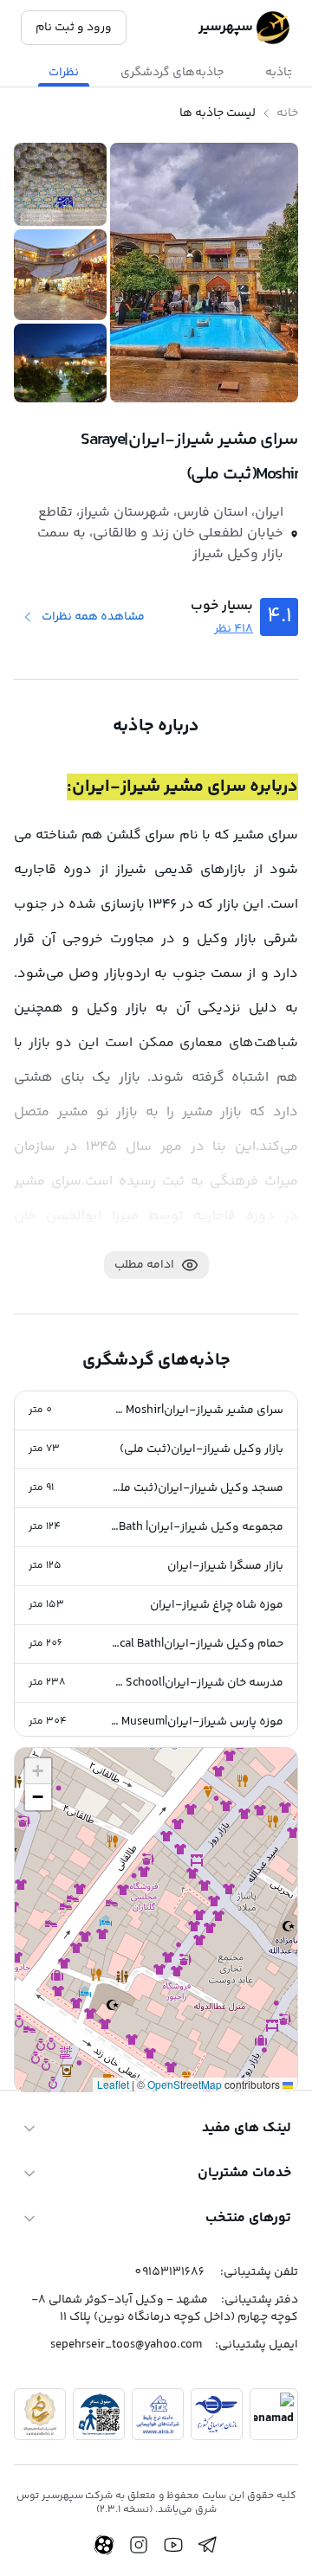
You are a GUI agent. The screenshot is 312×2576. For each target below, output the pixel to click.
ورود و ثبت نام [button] (74, 28)
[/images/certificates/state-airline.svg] (217, 2414)
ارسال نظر (61, 2008)
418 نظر (234, 629)
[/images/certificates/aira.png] (158, 2414)
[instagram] (139, 2545)
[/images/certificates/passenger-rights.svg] (99, 2414)
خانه (287, 113)
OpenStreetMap (185, 2084)
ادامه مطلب (144, 1265)
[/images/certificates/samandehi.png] (40, 2414)
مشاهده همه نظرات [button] (93, 617)
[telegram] (208, 2545)
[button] (156, 1411)
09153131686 (169, 2272)
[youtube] (173, 2545)
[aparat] (104, 2545)
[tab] (172, 73)
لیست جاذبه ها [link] (218, 113)
